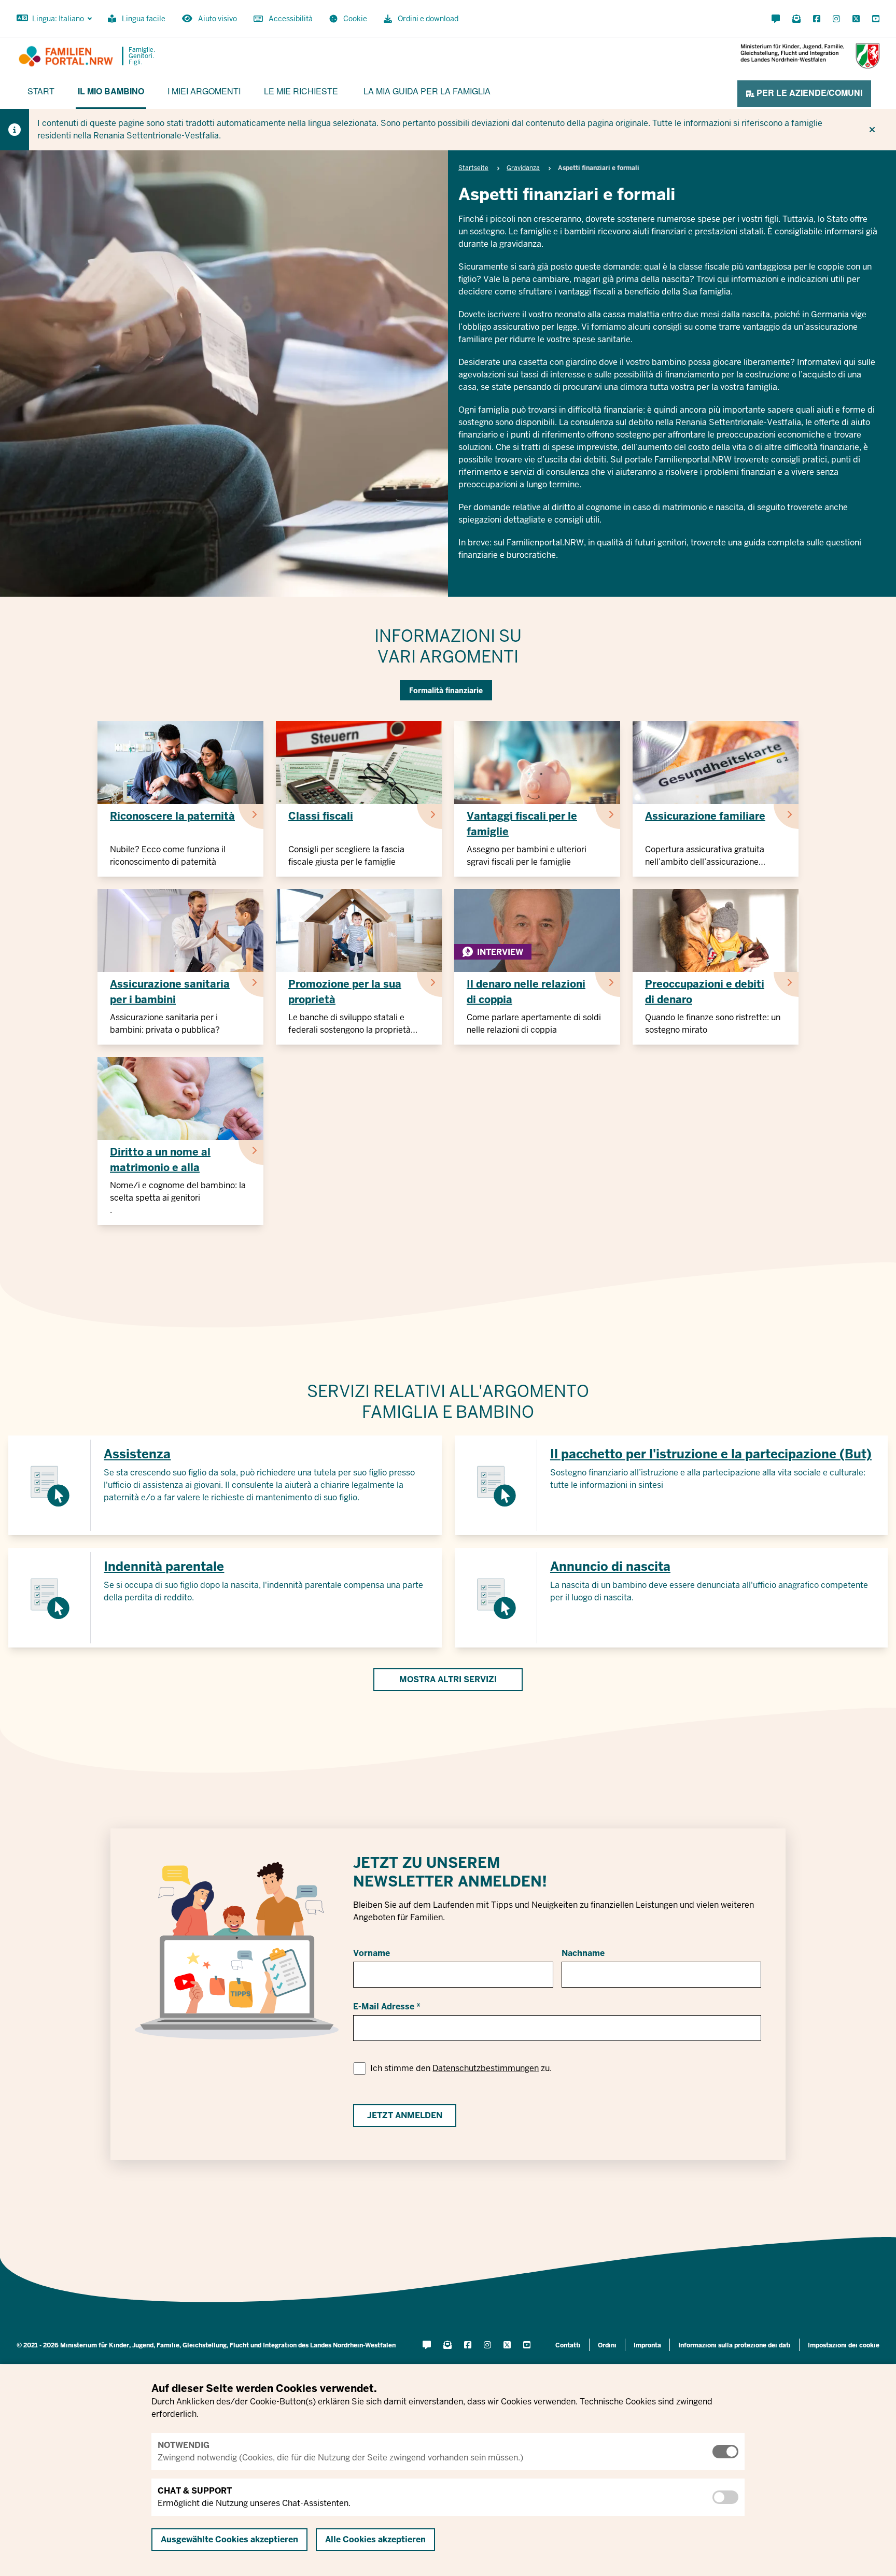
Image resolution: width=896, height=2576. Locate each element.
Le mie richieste (301, 91)
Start (41, 91)
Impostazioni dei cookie (844, 2345)
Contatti (568, 2345)
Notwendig (184, 2445)
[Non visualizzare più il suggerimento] (872, 130)
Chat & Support (195, 2491)
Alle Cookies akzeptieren (375, 2539)
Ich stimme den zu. (461, 2068)
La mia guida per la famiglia (427, 91)
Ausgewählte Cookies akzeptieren (229, 2539)
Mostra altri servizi (448, 1679)
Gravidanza (523, 168)
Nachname (583, 1953)
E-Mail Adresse (384, 2007)
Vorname (372, 1953)
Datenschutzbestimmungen (486, 2068)
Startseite (473, 168)
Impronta (647, 2345)
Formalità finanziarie (446, 691)
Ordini (607, 2345)
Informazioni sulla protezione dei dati (734, 2345)
